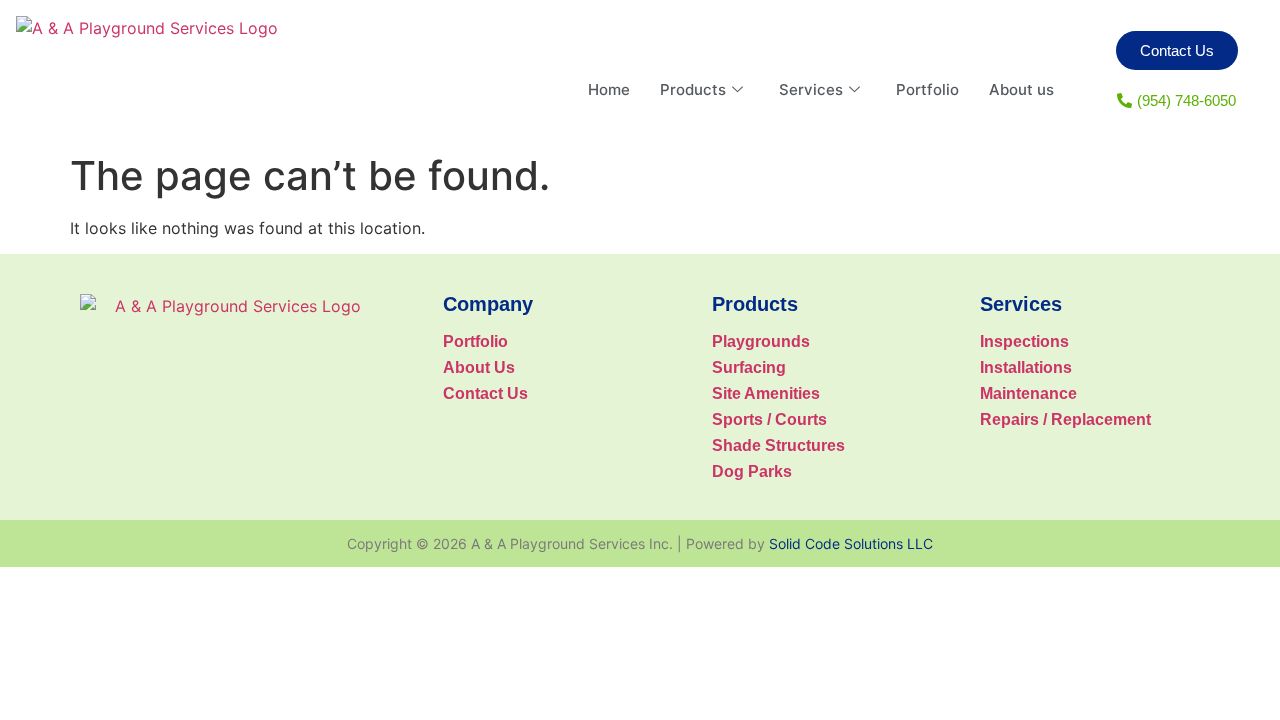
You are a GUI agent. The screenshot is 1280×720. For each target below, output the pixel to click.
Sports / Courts (769, 419)
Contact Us (485, 393)
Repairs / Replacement (1065, 419)
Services (811, 89)
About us (1021, 89)
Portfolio (927, 89)
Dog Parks (752, 471)
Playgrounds (761, 341)
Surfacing (749, 367)
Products (693, 89)
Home (609, 89)
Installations (1026, 367)
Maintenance (1028, 393)
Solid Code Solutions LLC (851, 543)
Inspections (1024, 341)
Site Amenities (766, 393)
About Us (479, 367)
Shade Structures (778, 445)
